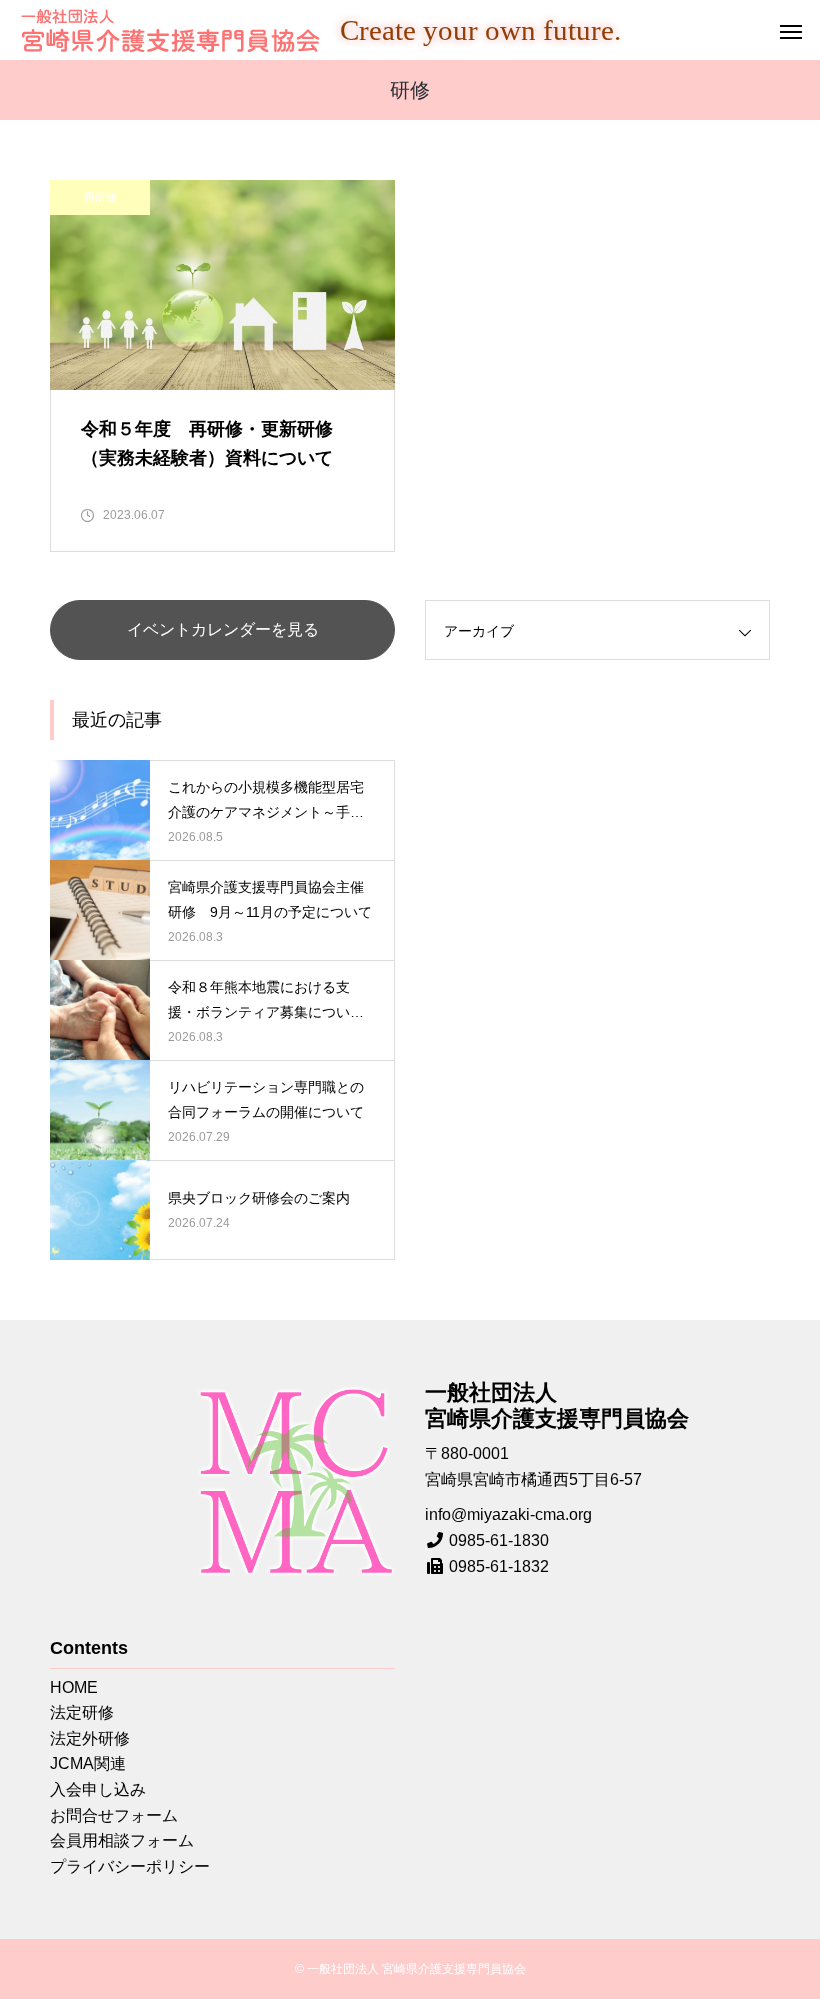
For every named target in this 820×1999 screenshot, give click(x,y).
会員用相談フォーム (122, 1840)
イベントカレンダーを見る (223, 629)
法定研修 (82, 1712)
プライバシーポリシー (130, 1866)
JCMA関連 (88, 1763)
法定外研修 (90, 1738)
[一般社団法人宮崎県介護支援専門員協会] (170, 30)
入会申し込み (98, 1789)
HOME (74, 1687)
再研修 (100, 197)
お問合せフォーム (114, 1815)
